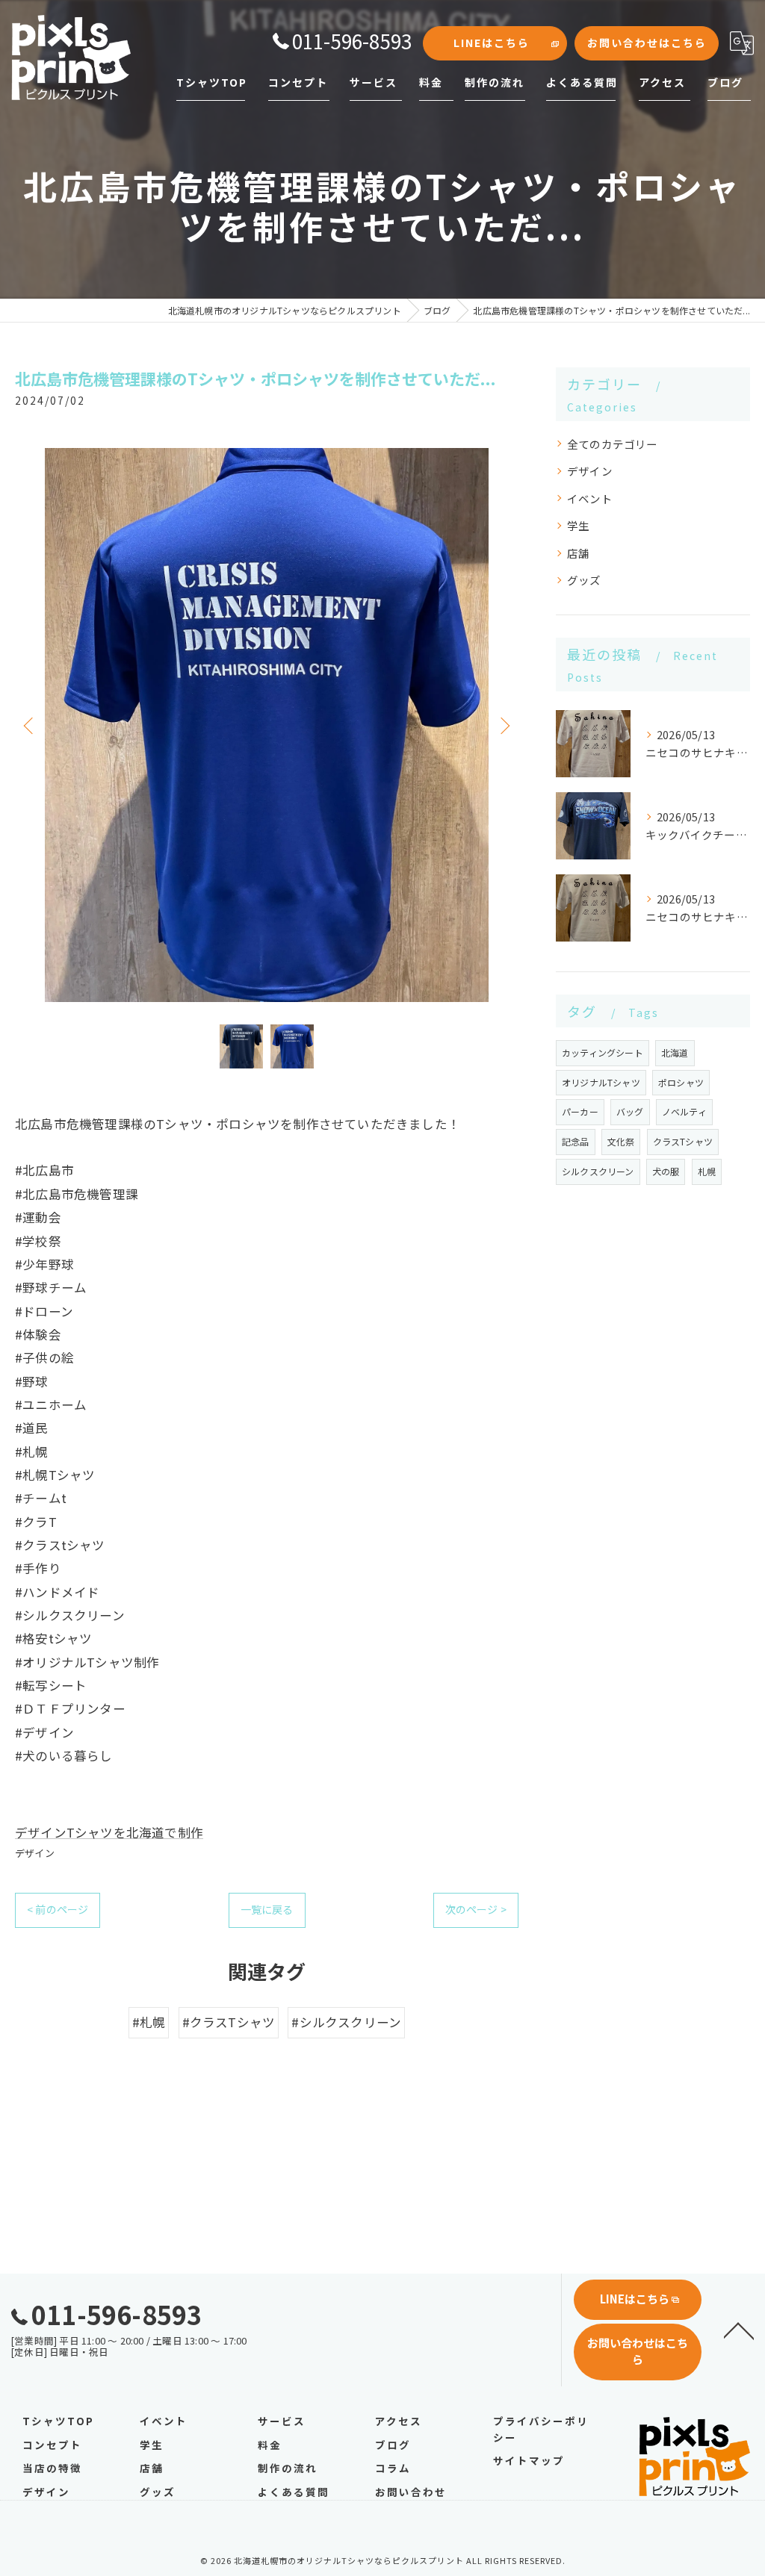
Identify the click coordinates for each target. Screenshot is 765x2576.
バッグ (630, 1111)
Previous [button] (30, 725)
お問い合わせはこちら (647, 43)
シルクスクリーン (598, 1171)
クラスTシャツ (683, 1141)
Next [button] (504, 725)
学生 (578, 525)
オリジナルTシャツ (601, 1082)
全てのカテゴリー (613, 444)
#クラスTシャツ (229, 2022)
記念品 (576, 1141)
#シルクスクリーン (346, 2022)
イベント (590, 498)
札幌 (707, 1171)
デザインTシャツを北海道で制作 (109, 1832)
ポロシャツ (681, 1082)
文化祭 (621, 1141)
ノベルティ (684, 1111)
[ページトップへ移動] (739, 2330)
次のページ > (476, 1909)
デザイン (35, 1853)
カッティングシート (603, 1052)
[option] (267, 725)
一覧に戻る (267, 1909)
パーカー (580, 1111)
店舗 (578, 553)
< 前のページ (58, 1909)
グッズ (584, 580)
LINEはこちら (492, 43)
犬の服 (666, 1171)
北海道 (675, 1052)
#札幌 (149, 2022)
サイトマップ (529, 2460)
